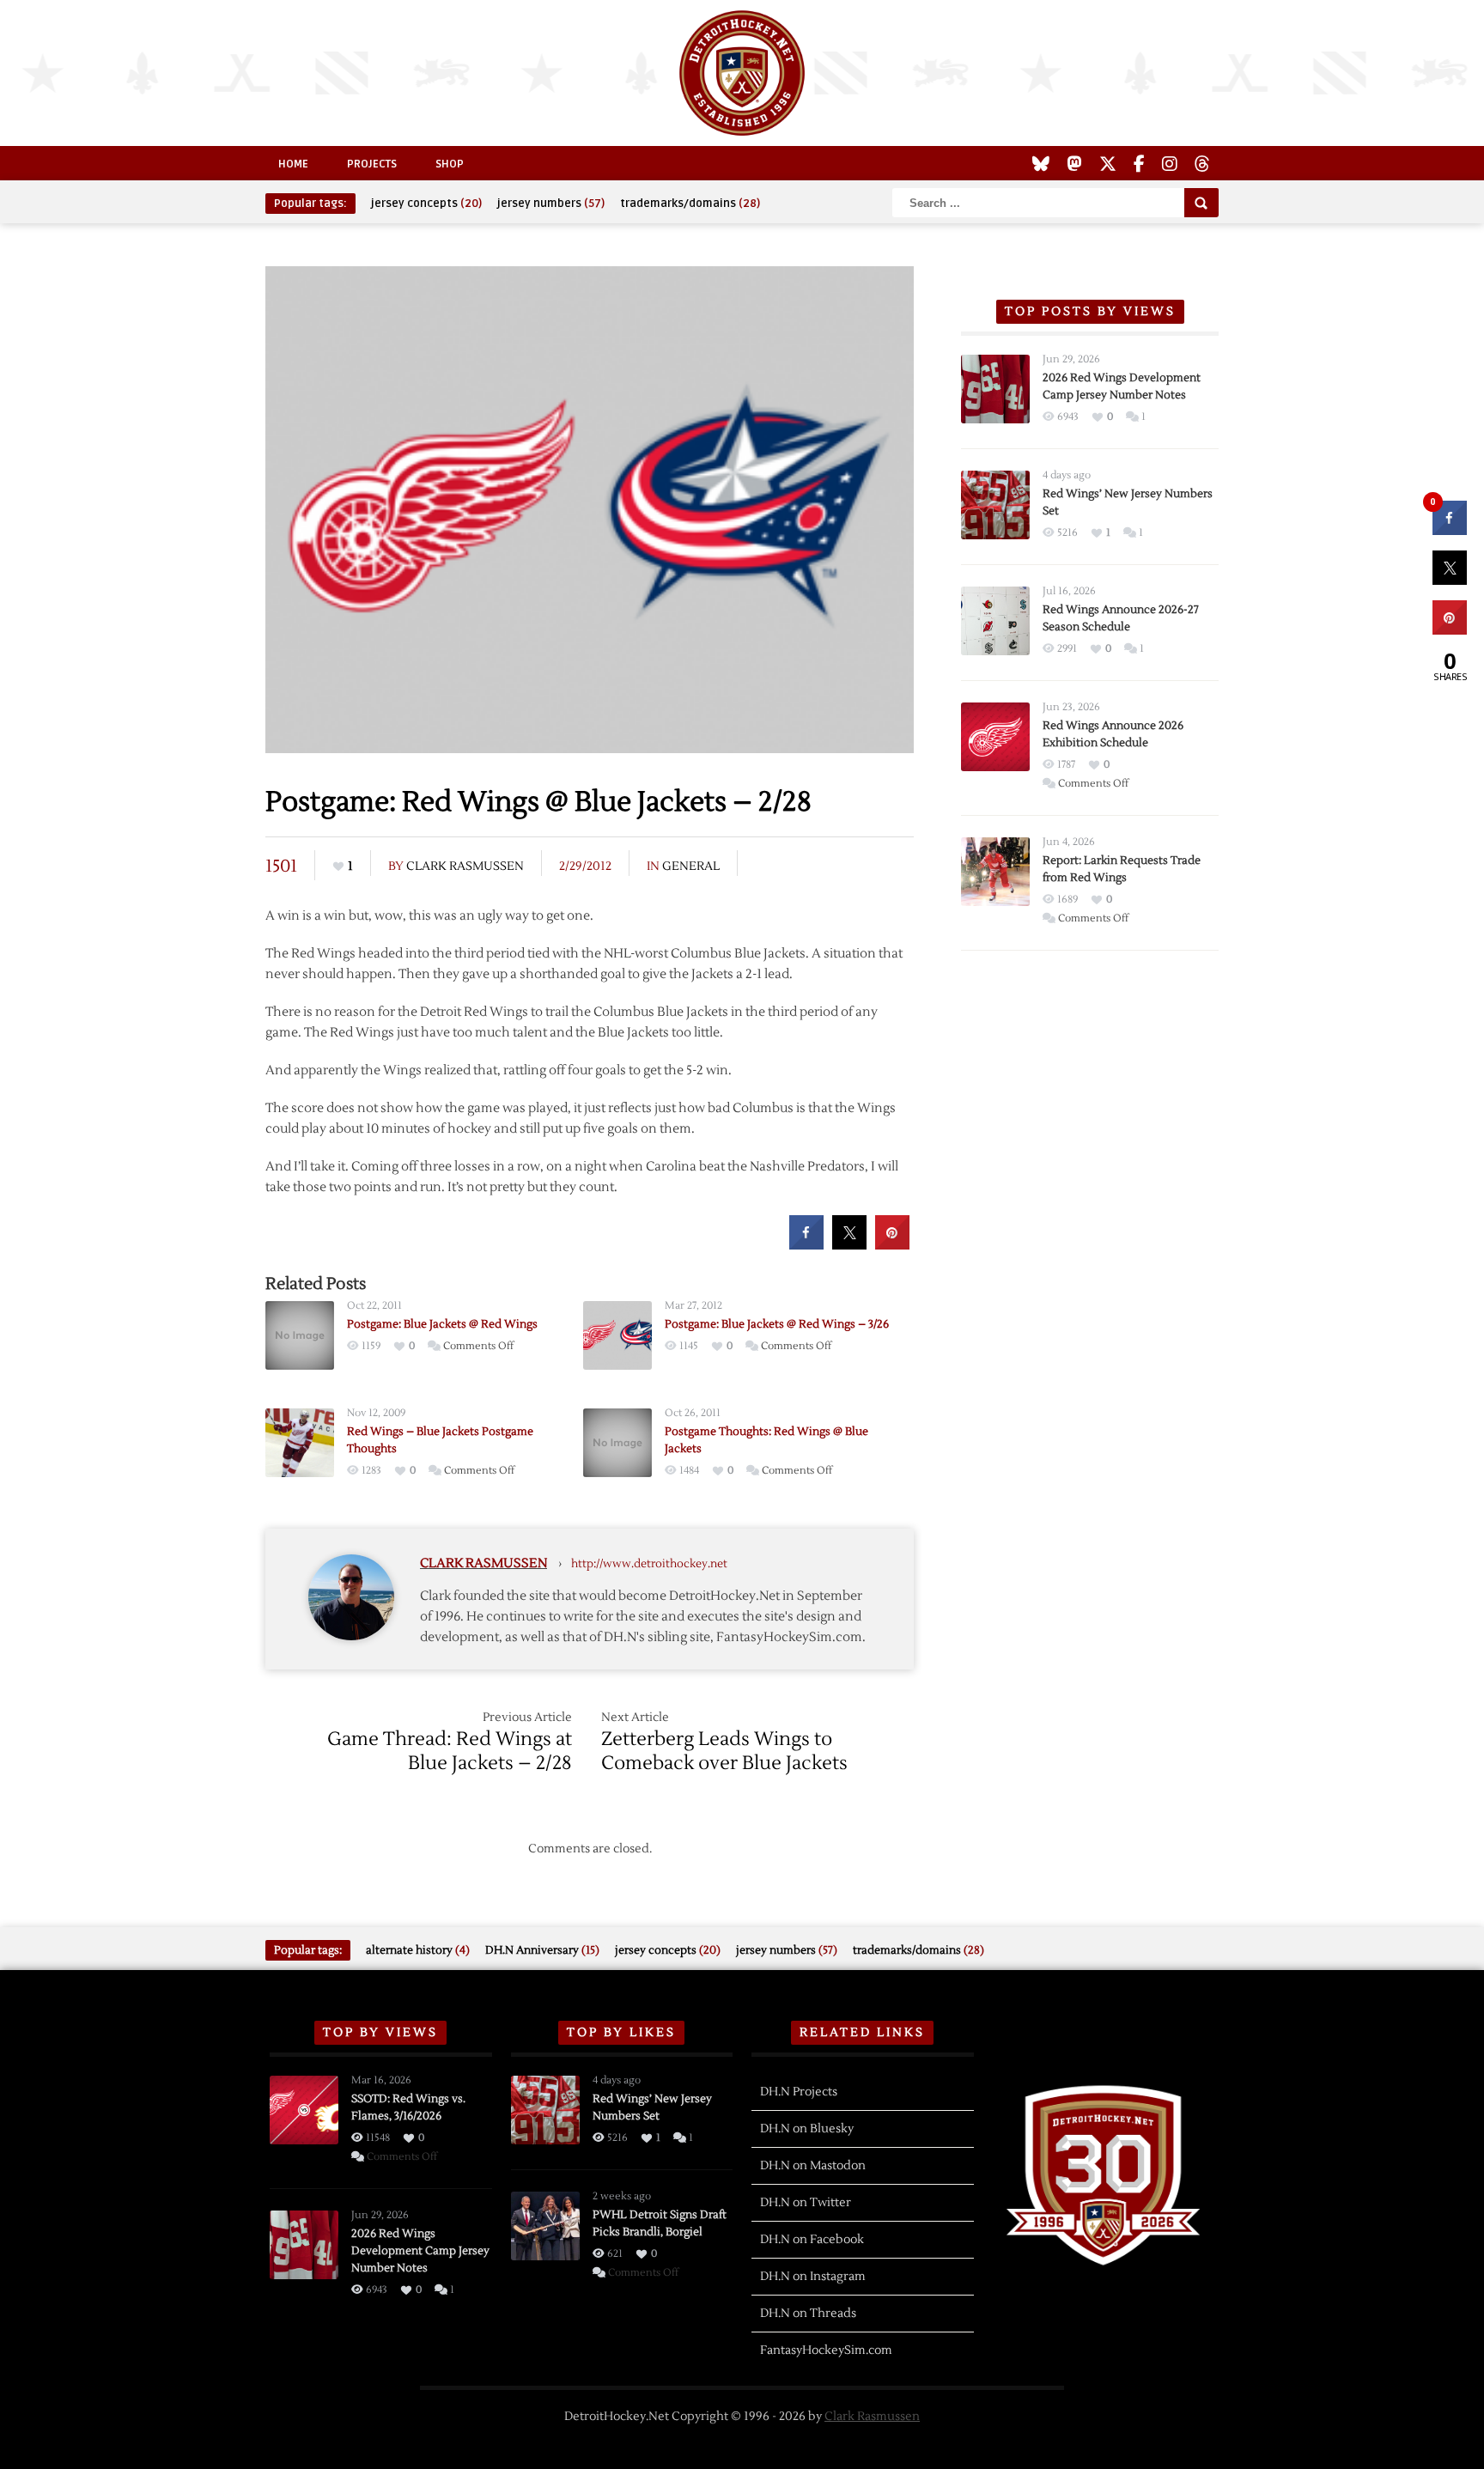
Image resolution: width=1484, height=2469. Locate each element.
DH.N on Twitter (806, 2203)
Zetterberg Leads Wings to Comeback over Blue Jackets (724, 1751)
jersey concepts (426, 204)
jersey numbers (551, 204)
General (691, 867)
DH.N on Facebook (812, 2240)
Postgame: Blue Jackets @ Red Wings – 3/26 (777, 1324)
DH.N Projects (799, 2092)
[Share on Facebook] (806, 1244)
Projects (372, 164)
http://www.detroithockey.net (649, 1564)
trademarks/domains (690, 204)
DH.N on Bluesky (807, 2129)
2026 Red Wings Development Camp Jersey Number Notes (420, 2251)
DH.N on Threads (808, 2314)
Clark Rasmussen (465, 867)
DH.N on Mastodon (813, 2166)
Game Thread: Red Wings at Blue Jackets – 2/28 (450, 1751)
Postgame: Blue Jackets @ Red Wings (442, 1324)
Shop (450, 164)
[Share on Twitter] (849, 1244)
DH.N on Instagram (813, 2277)
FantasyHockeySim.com (826, 2350)
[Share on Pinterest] (892, 1244)
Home (293, 164)
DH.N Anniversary (542, 1950)
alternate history (418, 1950)
